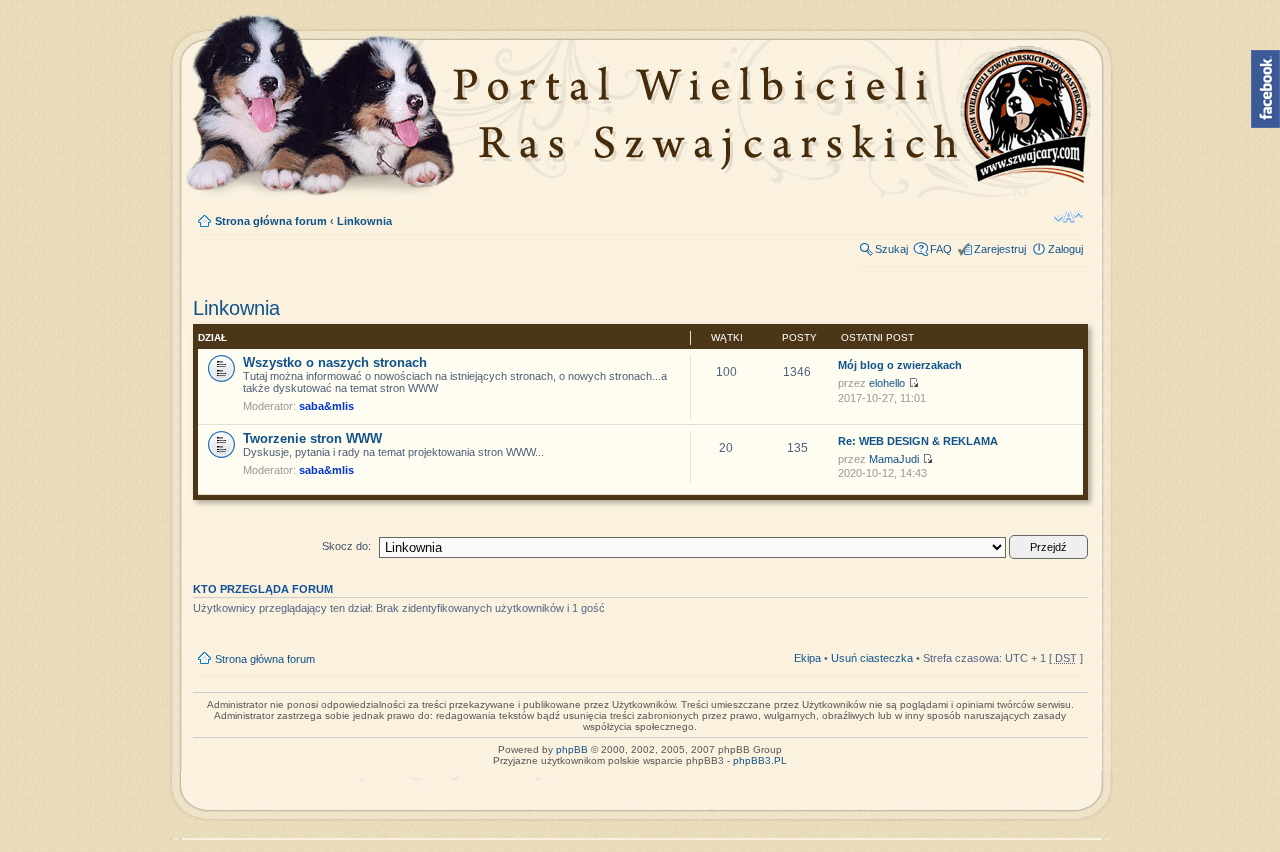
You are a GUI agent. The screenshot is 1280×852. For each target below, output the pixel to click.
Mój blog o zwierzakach (900, 365)
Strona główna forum (271, 221)
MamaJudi (894, 459)
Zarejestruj (1000, 249)
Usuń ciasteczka (872, 658)
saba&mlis (326, 406)
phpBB (572, 749)
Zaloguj (1065, 249)
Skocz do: (346, 546)
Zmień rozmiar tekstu (1068, 217)
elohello (887, 383)
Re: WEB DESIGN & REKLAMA (918, 441)
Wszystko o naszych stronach (335, 362)
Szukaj (891, 249)
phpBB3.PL (760, 760)
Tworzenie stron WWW (312, 438)
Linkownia (364, 221)
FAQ (941, 249)
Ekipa (807, 658)
